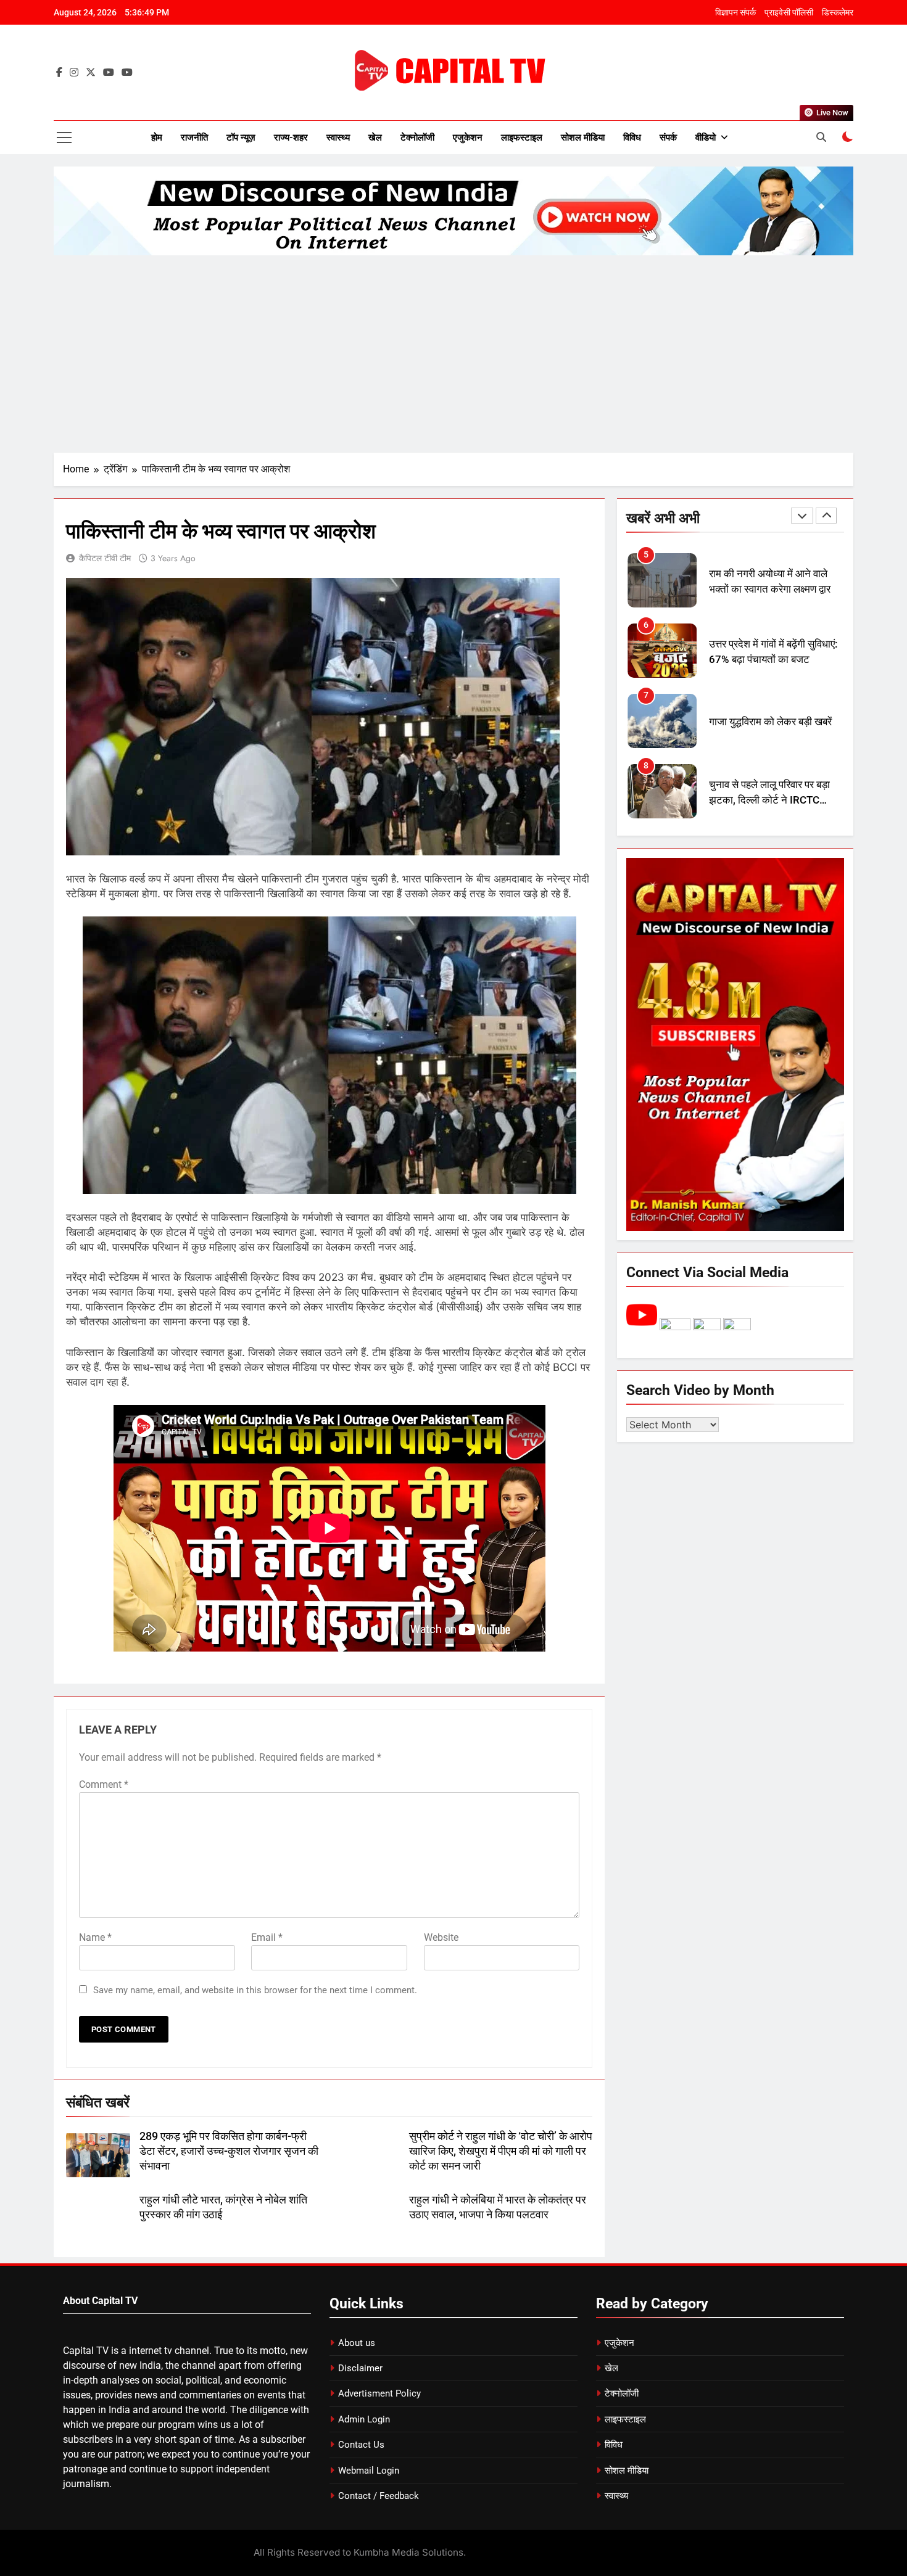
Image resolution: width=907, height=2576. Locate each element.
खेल (375, 138)
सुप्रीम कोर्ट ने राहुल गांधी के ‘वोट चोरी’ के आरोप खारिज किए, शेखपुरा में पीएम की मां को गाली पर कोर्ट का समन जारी (501, 2151)
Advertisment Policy (379, 2393)
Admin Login (364, 2419)
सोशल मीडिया (583, 138)
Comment (104, 1784)
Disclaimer (360, 2368)
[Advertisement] (453, 354)
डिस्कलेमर (838, 12)
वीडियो (706, 138)
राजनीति (194, 138)
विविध (632, 138)
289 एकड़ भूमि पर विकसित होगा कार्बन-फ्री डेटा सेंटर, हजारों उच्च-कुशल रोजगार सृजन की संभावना (229, 2151)
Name (95, 1937)
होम (157, 138)
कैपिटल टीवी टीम (105, 558)
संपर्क (668, 138)
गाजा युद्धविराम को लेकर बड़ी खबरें (770, 722)
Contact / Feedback (379, 2496)
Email (267, 1937)
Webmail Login (369, 2471)
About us (357, 2343)
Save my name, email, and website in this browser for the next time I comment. (255, 1990)
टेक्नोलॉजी (417, 138)
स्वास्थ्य (338, 138)
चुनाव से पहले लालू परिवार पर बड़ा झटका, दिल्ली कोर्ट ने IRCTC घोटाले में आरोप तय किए (769, 800)
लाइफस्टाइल (522, 138)
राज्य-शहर (291, 138)
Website (441, 1937)
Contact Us (361, 2445)
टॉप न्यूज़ (241, 138)
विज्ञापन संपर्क (735, 12)
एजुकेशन (468, 138)
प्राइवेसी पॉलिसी (789, 12)
